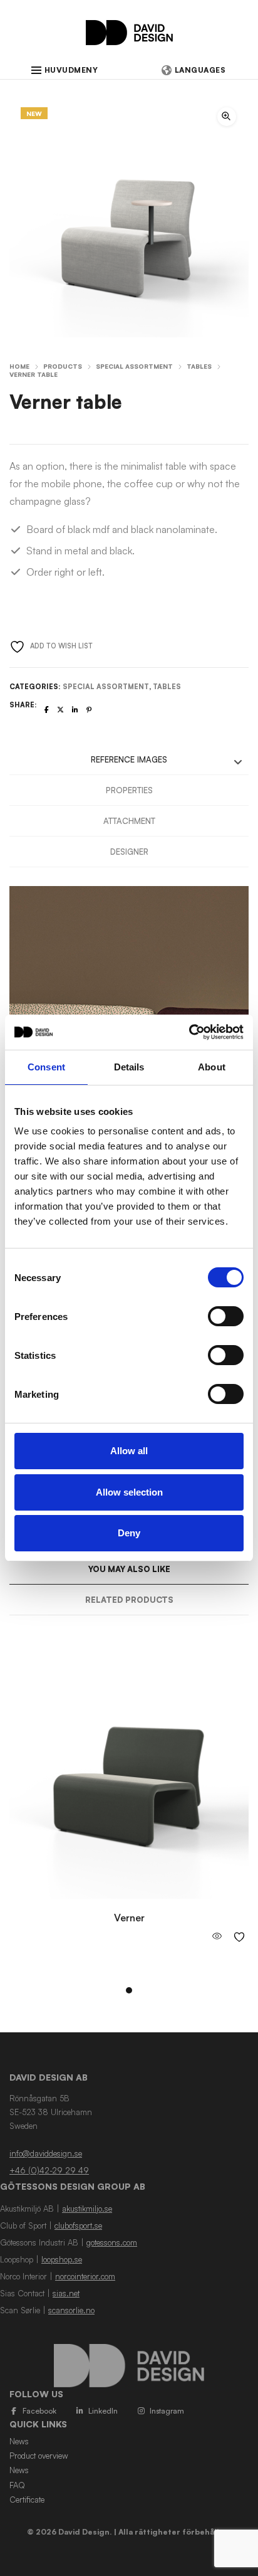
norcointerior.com (85, 2276)
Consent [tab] (46, 1067)
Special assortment (134, 366)
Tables (199, 366)
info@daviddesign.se (46, 2153)
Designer (129, 852)
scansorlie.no (71, 2310)
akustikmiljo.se (87, 2209)
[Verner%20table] (47, 710)
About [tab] (212, 1067)
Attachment (129, 821)
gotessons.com (112, 2242)
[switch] (226, 1316)
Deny (129, 1533)
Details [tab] (129, 1067)
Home (19, 366)
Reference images (129, 759)
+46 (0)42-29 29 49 (49, 2170)
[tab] (129, 760)
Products (63, 366)
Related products (129, 1600)
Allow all (129, 1451)
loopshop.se (62, 2259)
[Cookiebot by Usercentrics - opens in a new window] (189, 1032)
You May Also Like (129, 1569)
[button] (227, 117)
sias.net (66, 2293)
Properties (129, 790)
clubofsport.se (78, 2225)
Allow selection (129, 1492)
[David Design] (129, 39)
